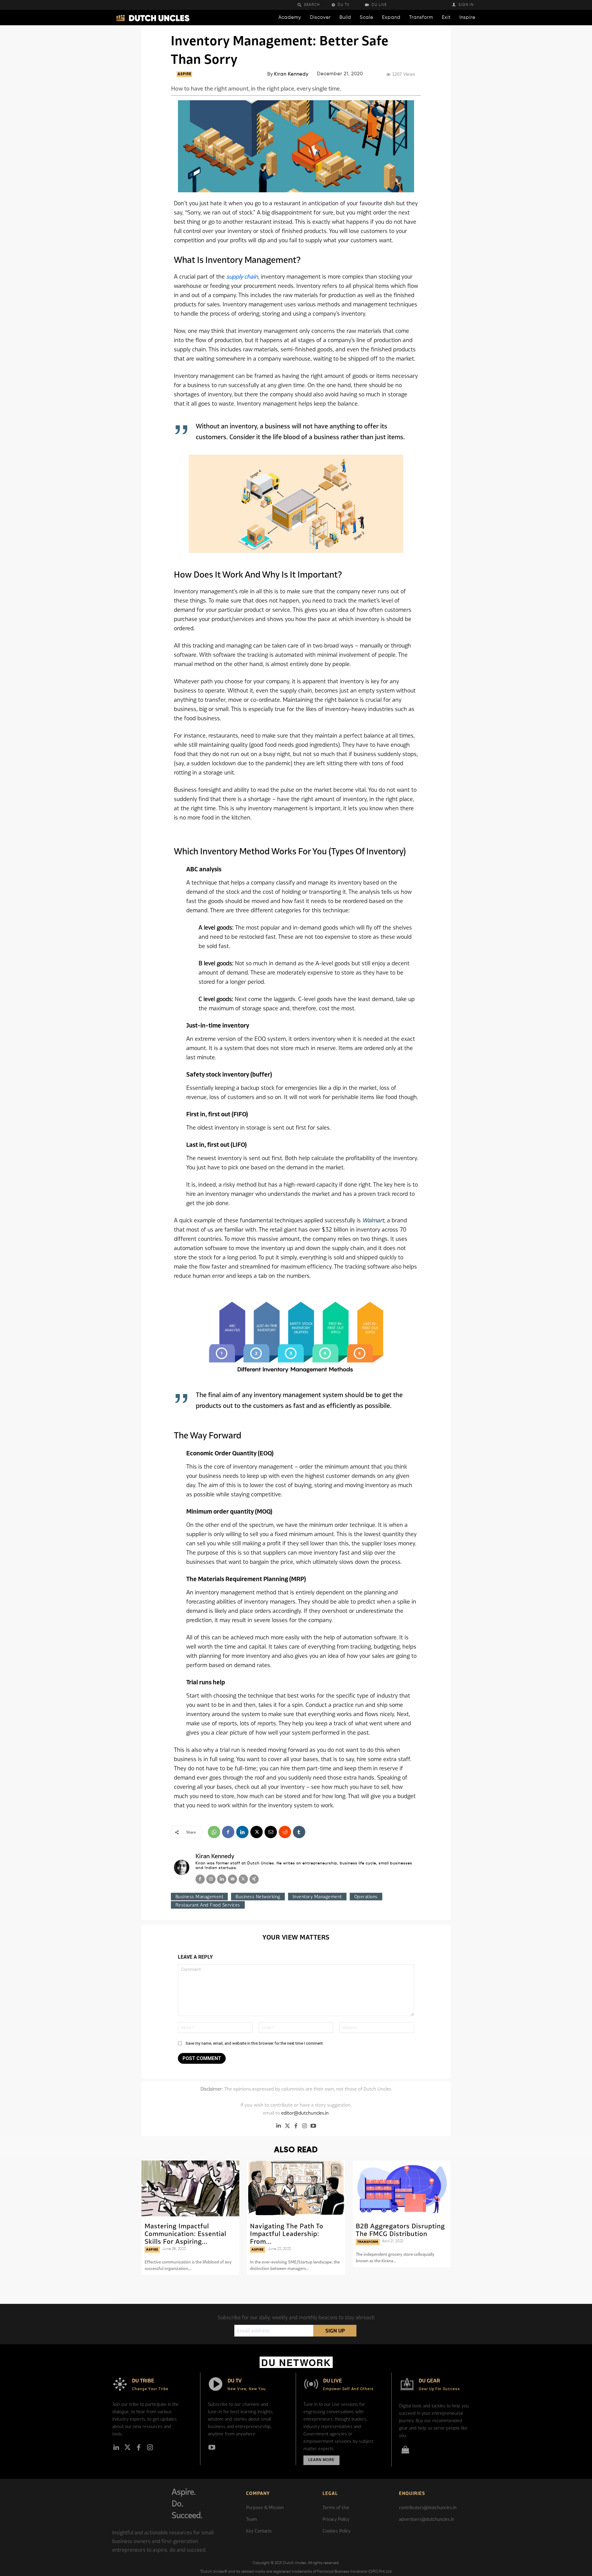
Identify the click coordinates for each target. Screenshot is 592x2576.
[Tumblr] (299, 1832)
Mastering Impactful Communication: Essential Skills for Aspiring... (185, 2234)
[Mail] (232, 1879)
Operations (366, 1897)
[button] (313, 5)
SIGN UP (335, 2331)
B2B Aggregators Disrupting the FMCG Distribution (400, 2230)
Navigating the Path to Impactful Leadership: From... (287, 2234)
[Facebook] (228, 1832)
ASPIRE (184, 74)
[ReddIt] (285, 1832)
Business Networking (258, 1897)
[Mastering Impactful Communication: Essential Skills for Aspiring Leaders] (190, 2188)
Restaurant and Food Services (208, 1905)
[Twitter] (287, 2126)
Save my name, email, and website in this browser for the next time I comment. (255, 2043)
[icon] (405, 2451)
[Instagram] (211, 1879)
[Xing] (254, 1879)
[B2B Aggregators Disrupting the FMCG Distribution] (402, 2188)
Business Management (199, 1897)
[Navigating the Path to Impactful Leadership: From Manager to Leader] (296, 2188)
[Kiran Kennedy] (182, 1867)
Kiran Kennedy (291, 74)
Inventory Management (317, 1897)
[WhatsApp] (214, 1832)
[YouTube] (313, 2126)
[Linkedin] (242, 1832)
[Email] (271, 1832)
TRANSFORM (368, 2242)
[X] (257, 1832)
